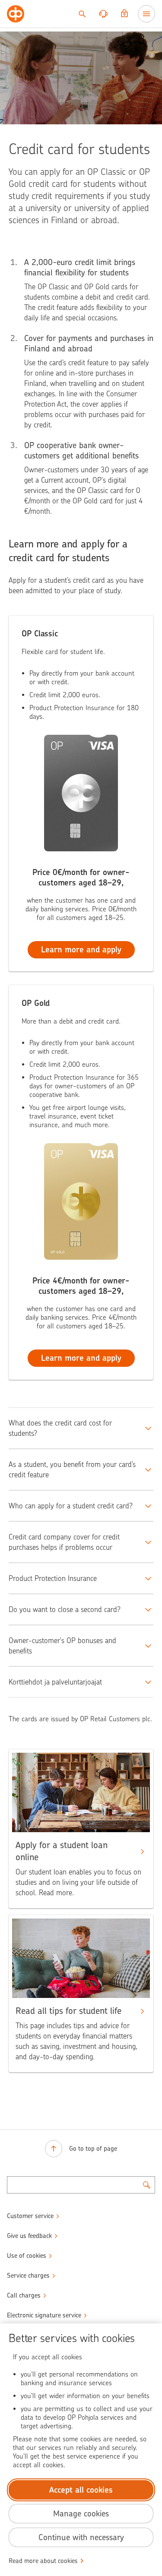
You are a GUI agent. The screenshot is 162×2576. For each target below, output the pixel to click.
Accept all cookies (81, 2490)
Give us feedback (29, 2236)
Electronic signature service (44, 2315)
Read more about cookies (43, 2561)
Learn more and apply (81, 950)
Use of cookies (27, 2256)
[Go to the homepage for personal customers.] (16, 14)
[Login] (124, 14)
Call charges (24, 2295)
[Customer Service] (103, 14)
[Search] (82, 14)
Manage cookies (81, 2514)
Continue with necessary (81, 2537)
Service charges (28, 2276)
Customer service (30, 2216)
